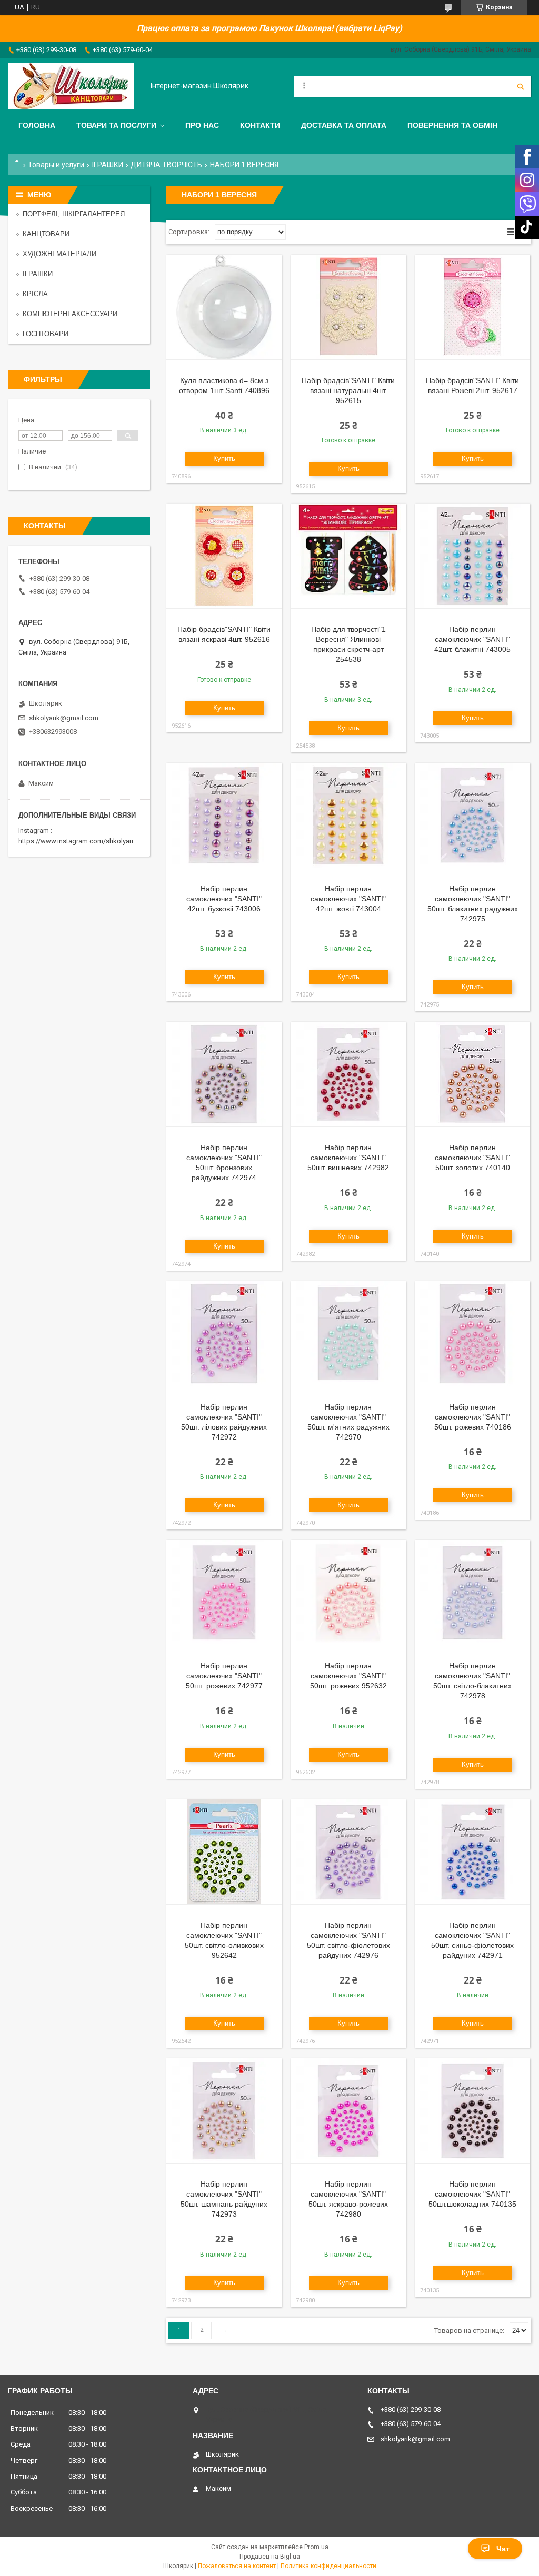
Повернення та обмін (452, 125)
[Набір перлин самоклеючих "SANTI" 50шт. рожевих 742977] (224, 1593)
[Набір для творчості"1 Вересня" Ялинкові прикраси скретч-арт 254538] (348, 556)
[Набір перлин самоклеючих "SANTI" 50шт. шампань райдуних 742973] (224, 2111)
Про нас (202, 125)
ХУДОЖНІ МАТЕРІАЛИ (59, 254)
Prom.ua (316, 2547)
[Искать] (521, 86)
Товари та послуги (116, 125)
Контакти (260, 125)
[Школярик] (71, 86)
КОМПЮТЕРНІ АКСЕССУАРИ (70, 314)
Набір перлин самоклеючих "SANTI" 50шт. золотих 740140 (472, 1158)
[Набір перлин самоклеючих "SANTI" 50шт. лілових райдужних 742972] (224, 1334)
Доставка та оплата (344, 125)
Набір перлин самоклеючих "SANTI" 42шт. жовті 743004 (348, 899)
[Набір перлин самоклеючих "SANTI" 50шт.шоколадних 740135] (472, 2111)
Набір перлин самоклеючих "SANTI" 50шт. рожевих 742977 (224, 1676)
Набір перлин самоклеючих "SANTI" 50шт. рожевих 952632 (348, 1676)
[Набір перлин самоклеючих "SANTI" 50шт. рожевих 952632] (348, 1593)
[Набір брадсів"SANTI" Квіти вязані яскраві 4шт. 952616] (224, 556)
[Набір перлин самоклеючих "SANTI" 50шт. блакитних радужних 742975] (472, 816)
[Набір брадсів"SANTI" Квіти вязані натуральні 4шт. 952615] (348, 307)
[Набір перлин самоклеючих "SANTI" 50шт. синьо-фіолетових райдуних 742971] (472, 1852)
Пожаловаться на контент (237, 2566)
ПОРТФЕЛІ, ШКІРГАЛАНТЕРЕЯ (74, 214)
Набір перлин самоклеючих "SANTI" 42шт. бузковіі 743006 (224, 899)
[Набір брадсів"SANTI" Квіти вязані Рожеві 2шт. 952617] (472, 307)
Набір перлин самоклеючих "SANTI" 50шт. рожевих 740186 (473, 1417)
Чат (503, 2549)
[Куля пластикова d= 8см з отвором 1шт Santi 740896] (224, 307)
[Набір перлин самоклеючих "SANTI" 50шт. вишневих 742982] (348, 1074)
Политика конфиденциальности (328, 2566)
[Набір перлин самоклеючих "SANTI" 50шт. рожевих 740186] (472, 1334)
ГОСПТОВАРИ (46, 334)
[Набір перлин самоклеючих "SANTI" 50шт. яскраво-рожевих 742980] (348, 2111)
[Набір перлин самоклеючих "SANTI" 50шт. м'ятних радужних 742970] (348, 1334)
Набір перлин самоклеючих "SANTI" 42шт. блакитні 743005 (472, 639)
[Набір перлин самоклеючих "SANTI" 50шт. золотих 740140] (472, 1074)
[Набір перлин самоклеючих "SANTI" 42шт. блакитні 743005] (472, 556)
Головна (37, 125)
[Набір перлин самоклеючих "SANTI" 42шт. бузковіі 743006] (224, 816)
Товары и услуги (56, 165)
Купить (224, 459)
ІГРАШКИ (108, 165)
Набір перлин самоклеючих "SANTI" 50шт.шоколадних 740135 (472, 2194)
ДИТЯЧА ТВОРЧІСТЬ (166, 165)
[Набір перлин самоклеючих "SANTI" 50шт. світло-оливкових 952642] (224, 1852)
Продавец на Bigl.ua (270, 2557)
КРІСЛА (35, 294)
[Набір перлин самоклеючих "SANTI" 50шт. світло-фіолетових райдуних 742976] (348, 1852)
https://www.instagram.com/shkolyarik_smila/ (89, 841)
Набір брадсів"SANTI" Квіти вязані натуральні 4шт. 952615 (348, 390)
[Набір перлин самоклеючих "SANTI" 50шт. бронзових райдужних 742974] (224, 1074)
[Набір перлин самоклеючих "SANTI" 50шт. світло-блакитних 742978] (472, 1593)
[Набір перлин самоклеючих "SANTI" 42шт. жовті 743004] (348, 816)
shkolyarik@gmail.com (64, 718)
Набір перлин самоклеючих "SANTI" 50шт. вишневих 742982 (348, 1158)
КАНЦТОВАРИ (46, 234)
